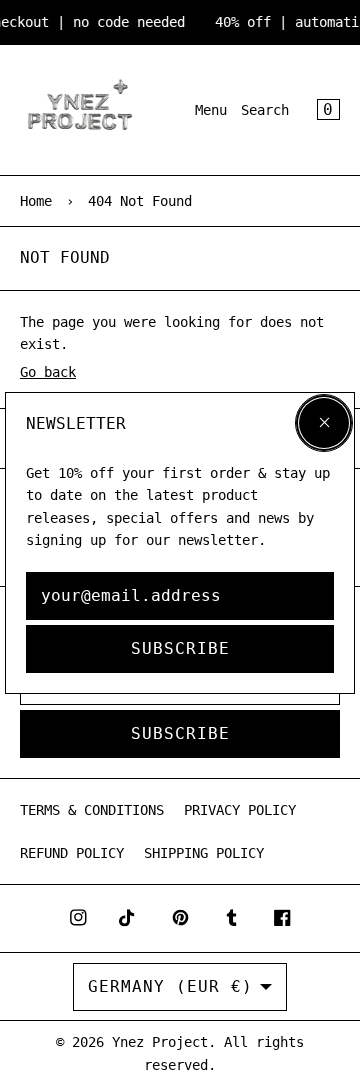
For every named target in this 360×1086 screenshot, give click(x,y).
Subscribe (180, 648)
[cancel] (324, 423)
